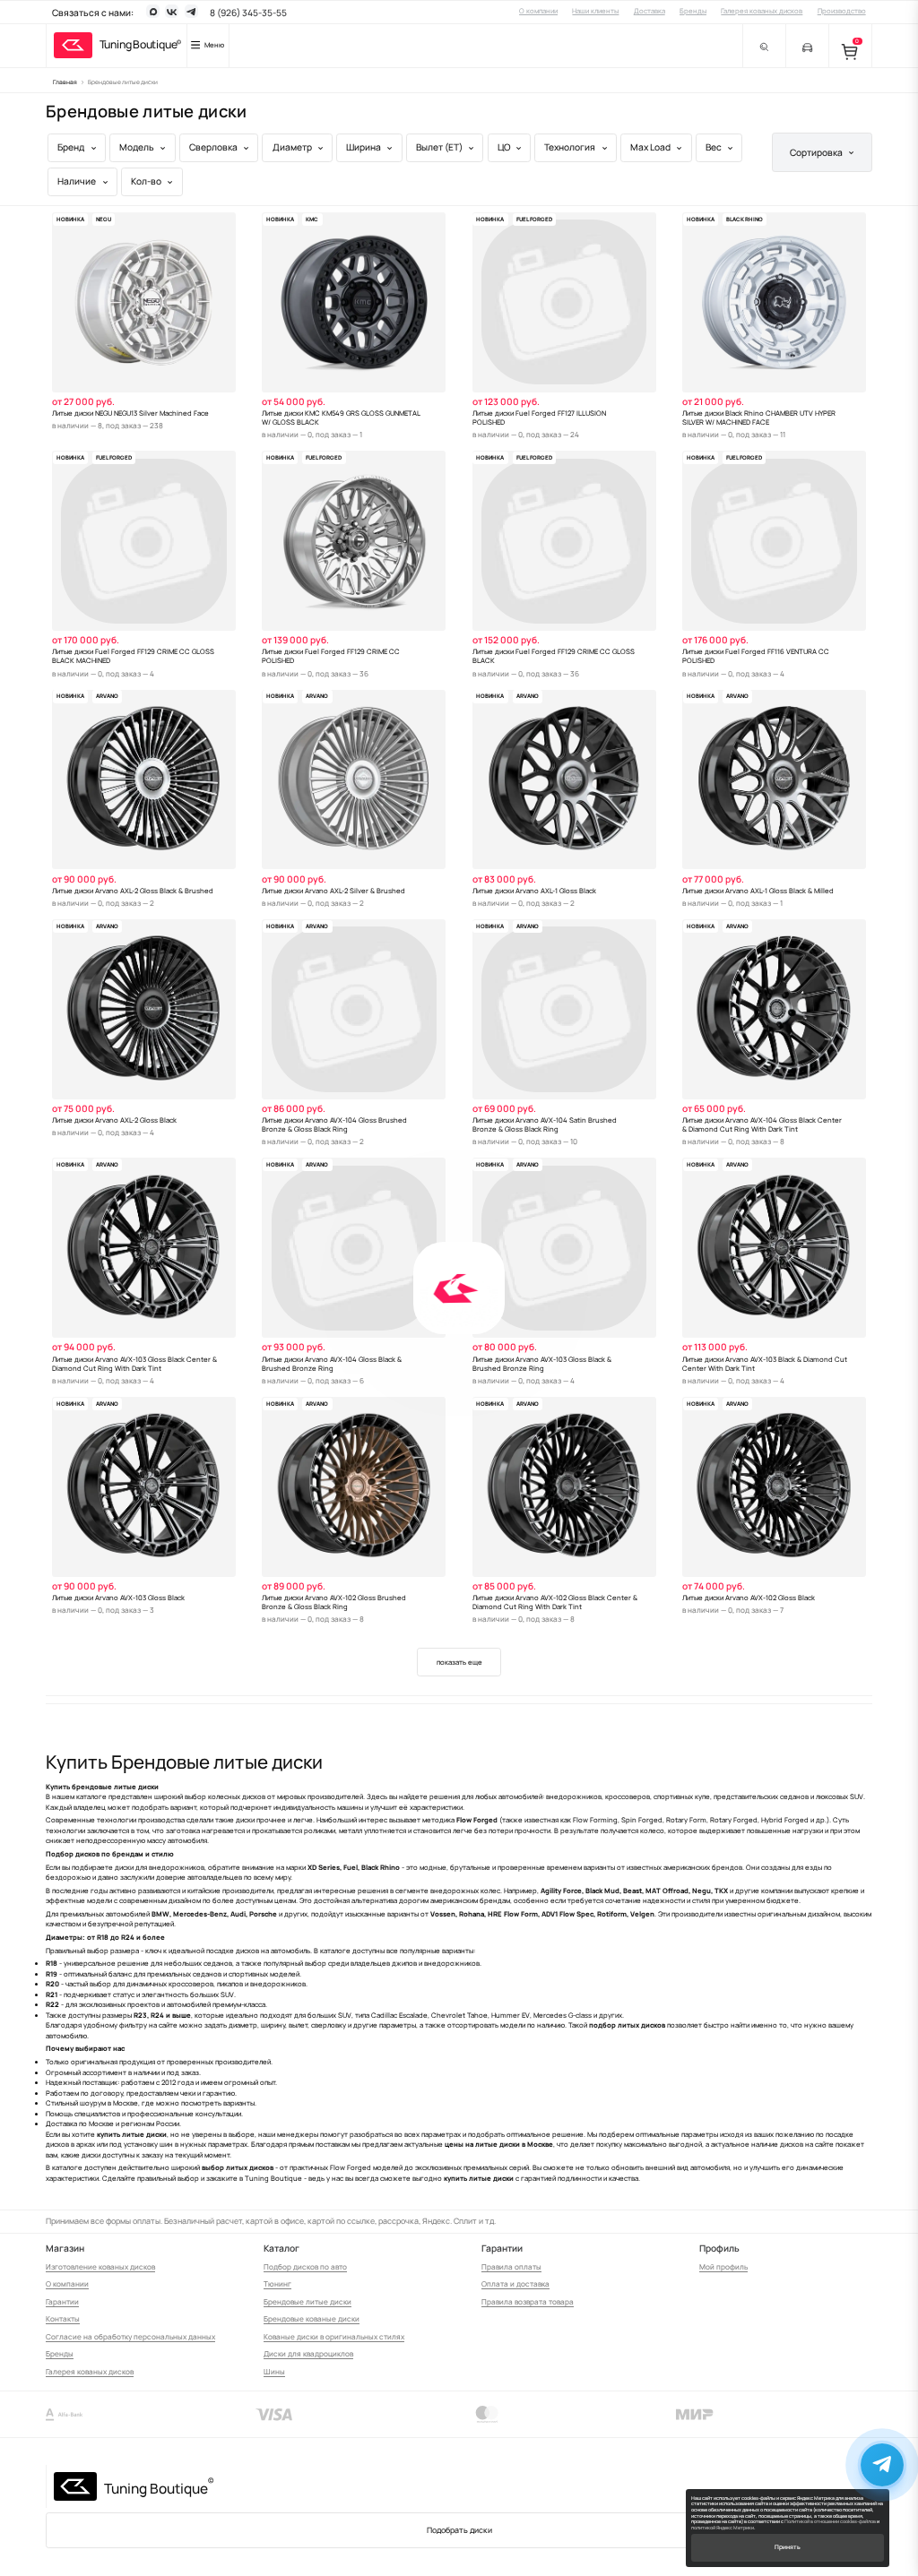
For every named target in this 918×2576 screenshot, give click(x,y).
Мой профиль (723, 2266)
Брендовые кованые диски (312, 2318)
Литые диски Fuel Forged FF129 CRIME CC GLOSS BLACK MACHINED (133, 656)
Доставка (650, 11)
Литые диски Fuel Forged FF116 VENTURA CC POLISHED (756, 656)
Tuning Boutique (139, 45)
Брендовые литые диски (307, 2301)
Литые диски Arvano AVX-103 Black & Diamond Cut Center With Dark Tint (765, 1364)
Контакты (63, 2318)
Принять (788, 2547)
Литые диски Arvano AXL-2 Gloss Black (114, 1120)
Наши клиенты (595, 11)
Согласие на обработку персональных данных (130, 2336)
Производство (842, 11)
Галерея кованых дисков (762, 11)
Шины (274, 2371)
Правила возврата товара (528, 2301)
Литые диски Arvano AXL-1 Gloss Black (534, 891)
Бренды (693, 11)
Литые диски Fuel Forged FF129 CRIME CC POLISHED (331, 656)
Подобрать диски (459, 2530)
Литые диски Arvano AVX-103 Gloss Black (118, 1598)
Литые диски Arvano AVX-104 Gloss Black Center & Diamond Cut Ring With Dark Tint (762, 1124)
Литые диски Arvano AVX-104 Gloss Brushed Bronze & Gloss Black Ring (334, 1124)
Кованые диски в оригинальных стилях (334, 2336)
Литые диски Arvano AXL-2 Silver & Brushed (333, 891)
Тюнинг (277, 2283)
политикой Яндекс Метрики (723, 2528)
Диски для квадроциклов (308, 2353)
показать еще (459, 1662)
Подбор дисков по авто (305, 2266)
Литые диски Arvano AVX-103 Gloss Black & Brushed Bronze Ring (542, 1364)
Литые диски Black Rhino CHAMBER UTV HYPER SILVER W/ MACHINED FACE (759, 418)
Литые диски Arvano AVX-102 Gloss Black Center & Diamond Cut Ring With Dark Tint (555, 1602)
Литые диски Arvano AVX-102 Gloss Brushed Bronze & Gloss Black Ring (334, 1602)
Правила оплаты (511, 2266)
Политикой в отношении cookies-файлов (830, 2521)
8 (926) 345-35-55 (248, 13)
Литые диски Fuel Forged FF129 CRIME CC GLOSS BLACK (554, 656)
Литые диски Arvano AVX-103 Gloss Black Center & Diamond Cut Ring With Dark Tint (134, 1364)
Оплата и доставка (515, 2283)
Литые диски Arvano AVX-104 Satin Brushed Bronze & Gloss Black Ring (545, 1124)
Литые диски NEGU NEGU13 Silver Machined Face (130, 413)
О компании (538, 11)
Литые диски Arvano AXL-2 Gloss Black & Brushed (133, 891)
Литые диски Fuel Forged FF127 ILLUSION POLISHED (539, 418)
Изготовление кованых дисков (100, 2266)
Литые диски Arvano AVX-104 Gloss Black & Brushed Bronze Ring (332, 1364)
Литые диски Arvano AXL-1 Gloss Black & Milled (758, 891)
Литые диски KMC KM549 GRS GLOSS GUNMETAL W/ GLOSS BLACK (341, 418)
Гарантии (62, 2301)
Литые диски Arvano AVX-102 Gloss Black (749, 1598)
